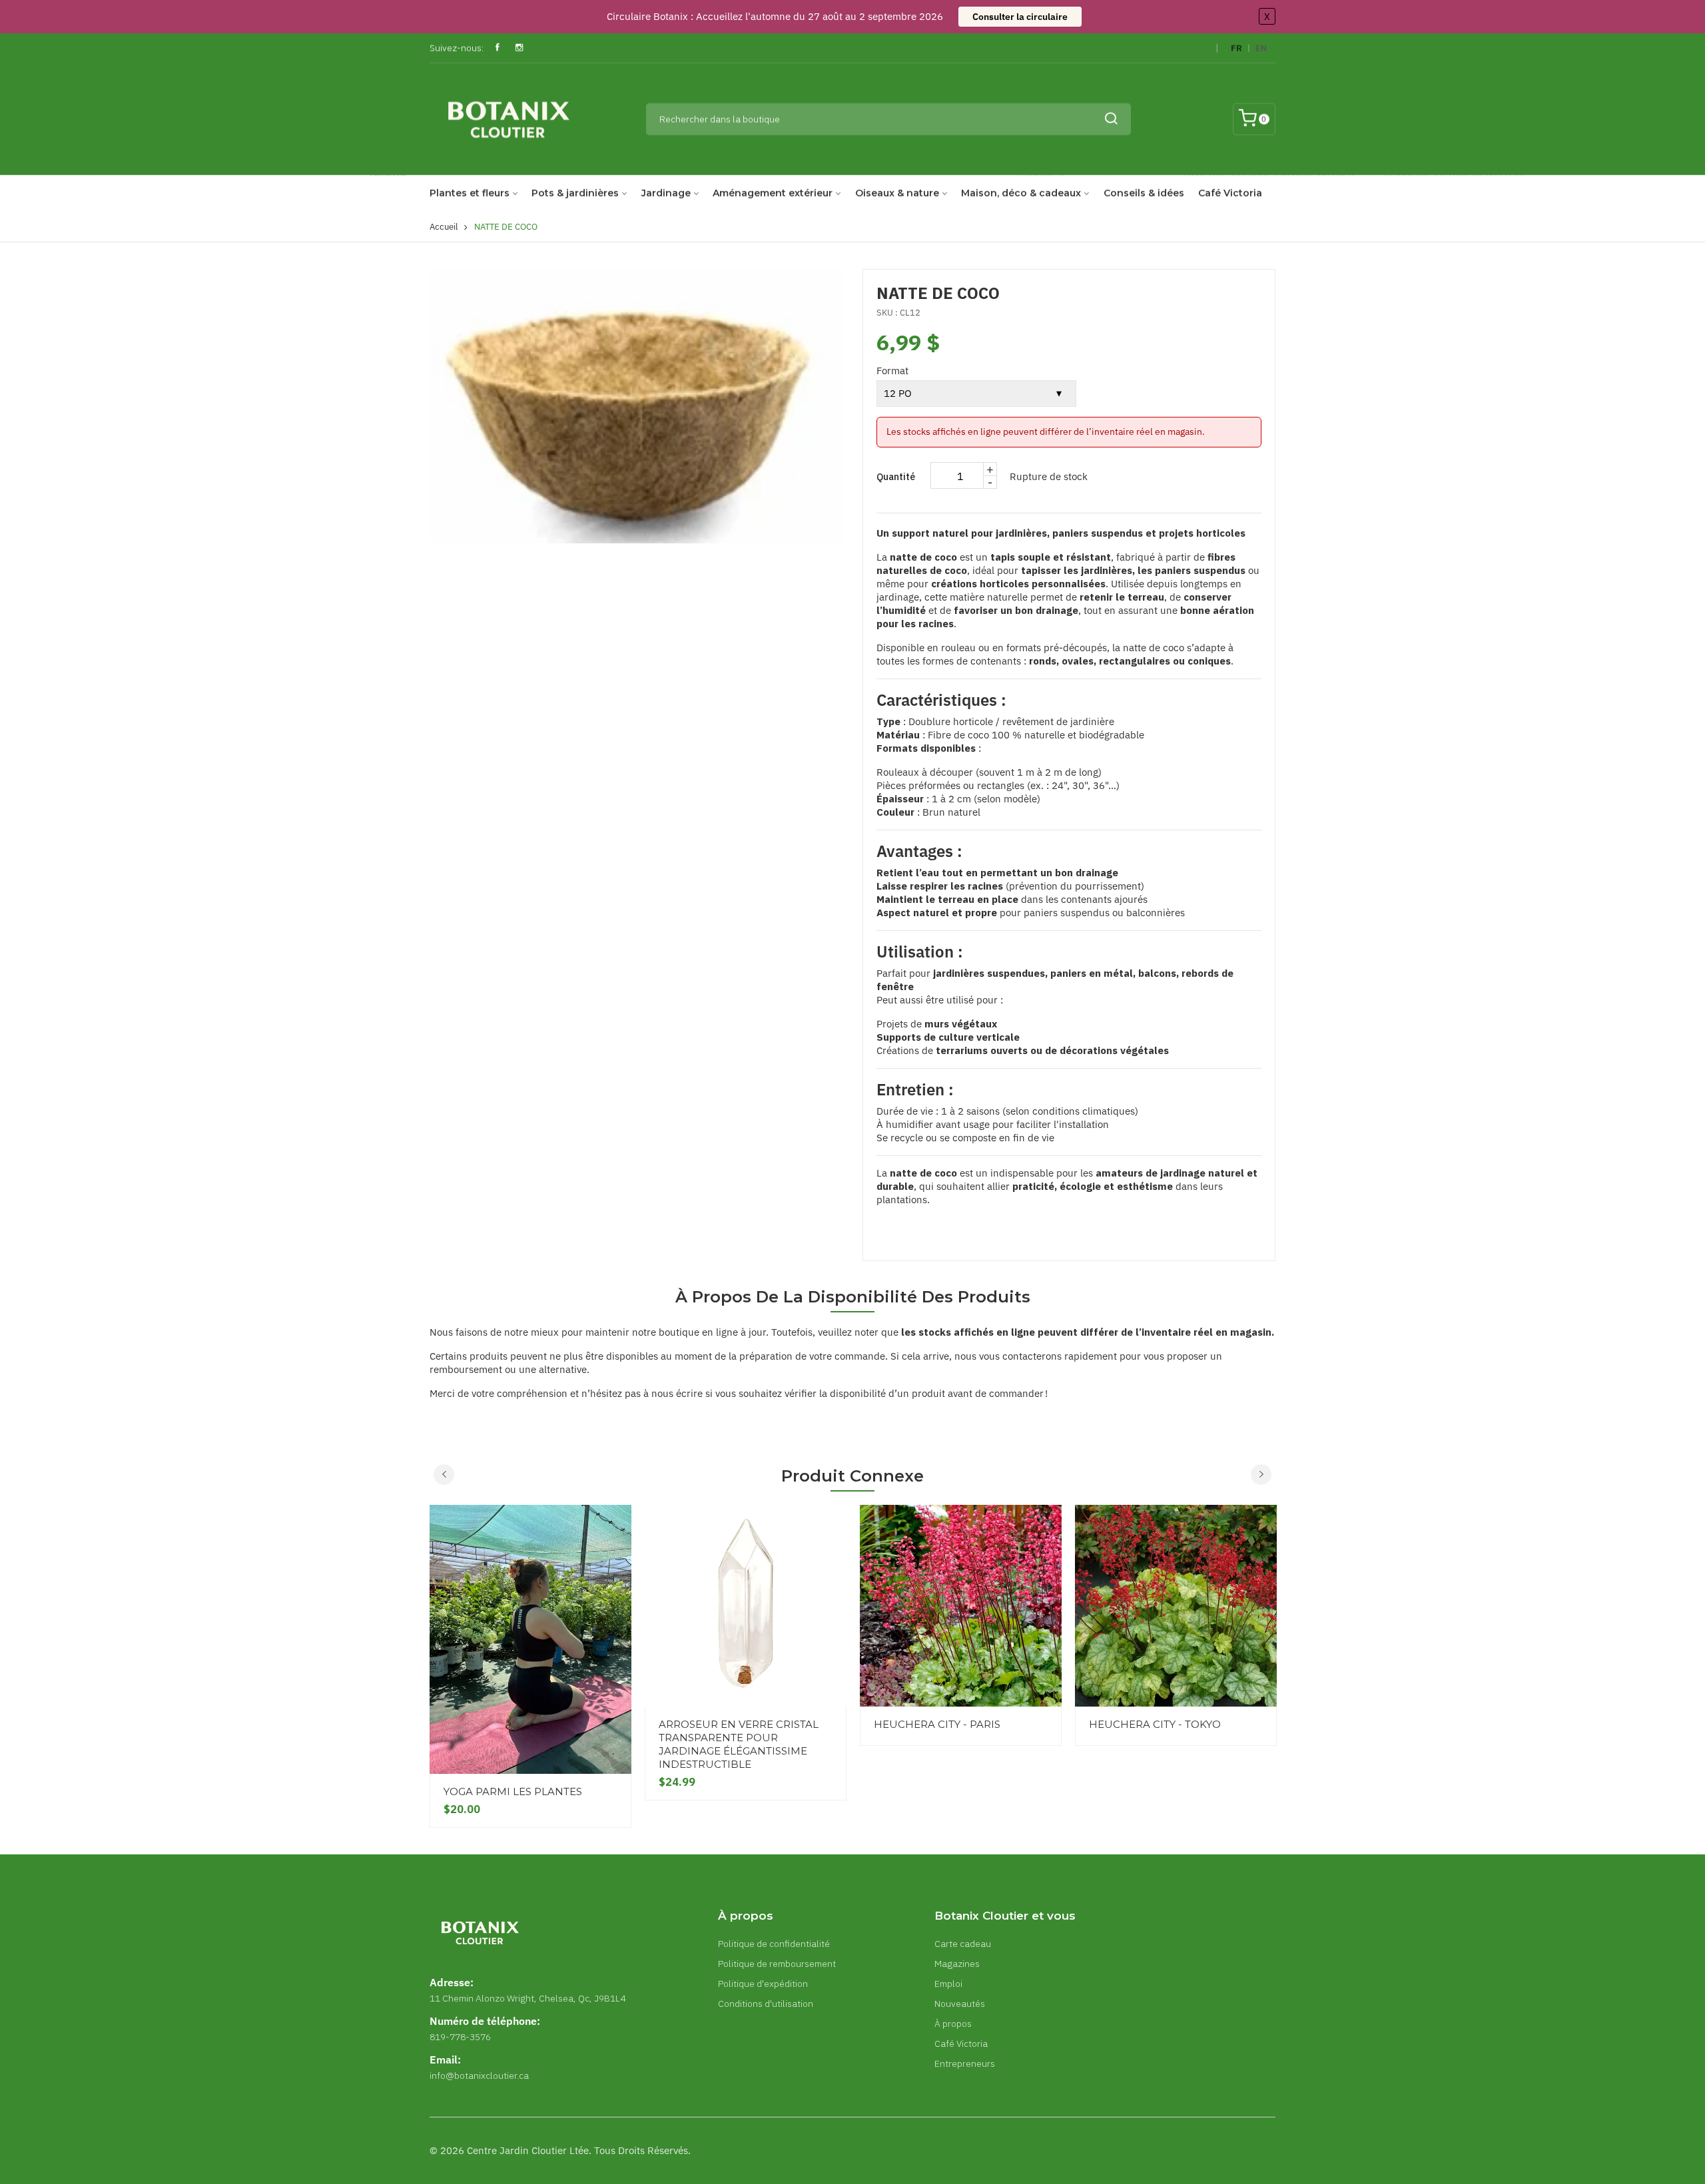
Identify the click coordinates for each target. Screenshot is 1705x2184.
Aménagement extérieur (773, 193)
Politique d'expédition (763, 1984)
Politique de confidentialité (774, 1944)
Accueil (444, 227)
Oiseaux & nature (897, 193)
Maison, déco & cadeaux (1021, 193)
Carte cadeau (963, 1944)
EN (1261, 48)
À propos (953, 2024)
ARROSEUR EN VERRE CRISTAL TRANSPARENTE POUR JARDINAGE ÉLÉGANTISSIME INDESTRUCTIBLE (739, 1744)
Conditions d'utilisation (766, 2004)
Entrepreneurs (965, 2063)
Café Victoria (1230, 193)
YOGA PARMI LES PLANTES (513, 1791)
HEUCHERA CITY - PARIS (937, 1724)
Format (892, 371)
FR (1236, 48)
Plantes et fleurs (470, 193)
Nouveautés (960, 2004)
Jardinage (666, 193)
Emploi (948, 1984)
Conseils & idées (1144, 193)
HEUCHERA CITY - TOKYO (1155, 1724)
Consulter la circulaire (1020, 17)
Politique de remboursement (777, 1964)
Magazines (957, 1964)
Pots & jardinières (575, 193)
